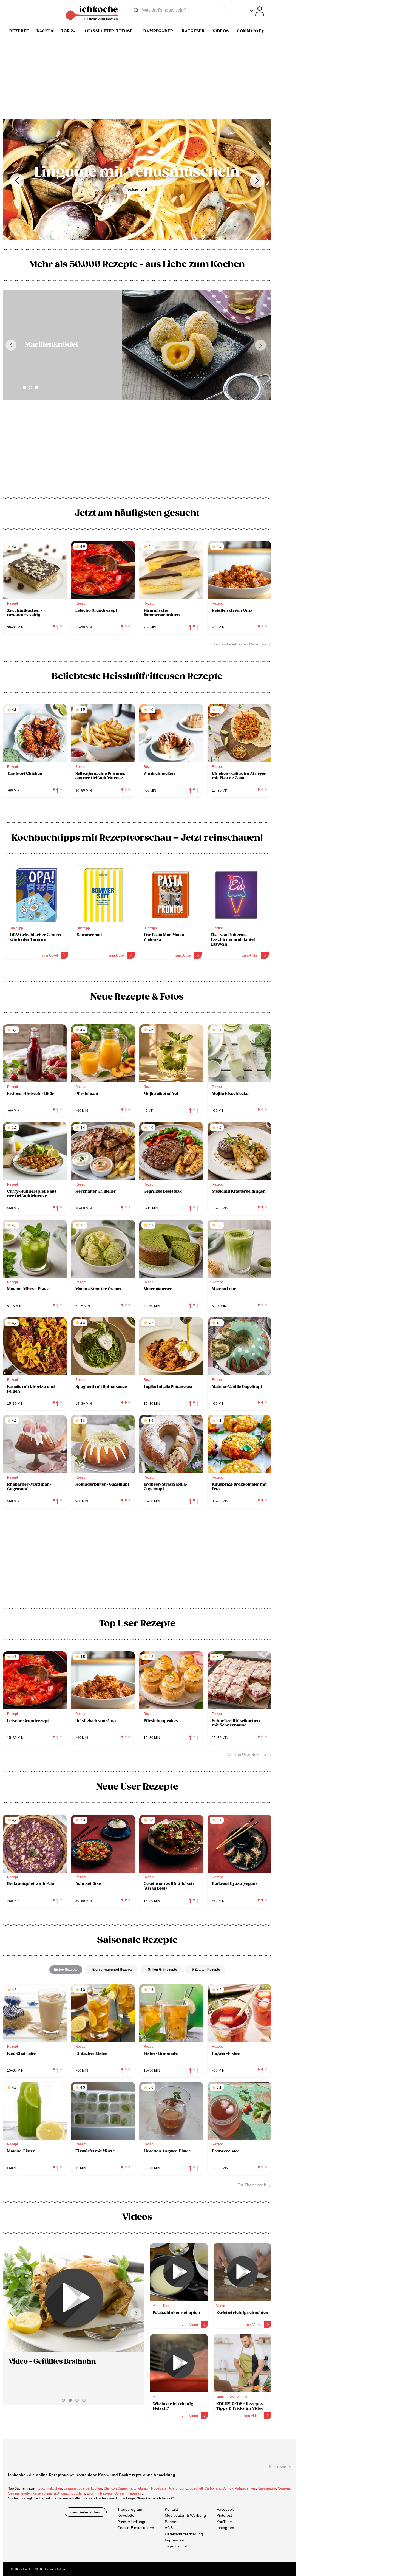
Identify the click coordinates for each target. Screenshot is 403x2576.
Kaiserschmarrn (44, 2493)
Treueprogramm (131, 2509)
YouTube (224, 2522)
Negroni (284, 2488)
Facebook (225, 2509)
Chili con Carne (115, 2488)
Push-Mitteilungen (133, 2522)
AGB (169, 2528)
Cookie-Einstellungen (136, 2528)
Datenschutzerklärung (184, 2534)
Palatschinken (246, 2488)
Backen (45, 31)
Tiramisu (135, 2493)
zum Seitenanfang (86, 2512)
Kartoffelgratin (139, 2488)
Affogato (63, 2493)
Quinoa (228, 2488)
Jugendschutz (177, 2546)
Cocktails (78, 2493)
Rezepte (19, 31)
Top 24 (68, 31)
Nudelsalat (159, 2488)
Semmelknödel (19, 2493)
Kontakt (171, 2509)
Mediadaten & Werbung (185, 2516)
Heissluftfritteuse (109, 31)
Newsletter (127, 2516)
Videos (221, 31)
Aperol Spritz (178, 2488)
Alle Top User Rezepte (247, 1754)
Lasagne (70, 2488)
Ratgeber (193, 31)
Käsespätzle (267, 2488)
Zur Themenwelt (252, 2185)
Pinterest (224, 2516)
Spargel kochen (90, 2488)
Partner (171, 2522)
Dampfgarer (158, 31)
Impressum (174, 2540)
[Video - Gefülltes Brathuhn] (74, 2298)
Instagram (225, 2528)
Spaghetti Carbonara (205, 2488)
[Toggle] (257, 11)
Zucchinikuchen (50, 2488)
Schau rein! (137, 189)
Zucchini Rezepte (100, 2493)
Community (251, 31)
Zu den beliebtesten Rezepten (240, 644)
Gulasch (120, 2493)
